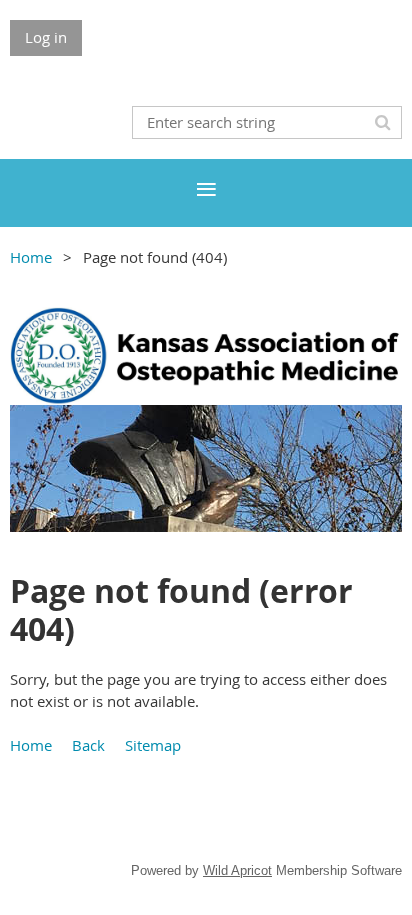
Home (31, 257)
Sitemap (153, 745)
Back (88, 745)
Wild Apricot (237, 870)
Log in (46, 37)
